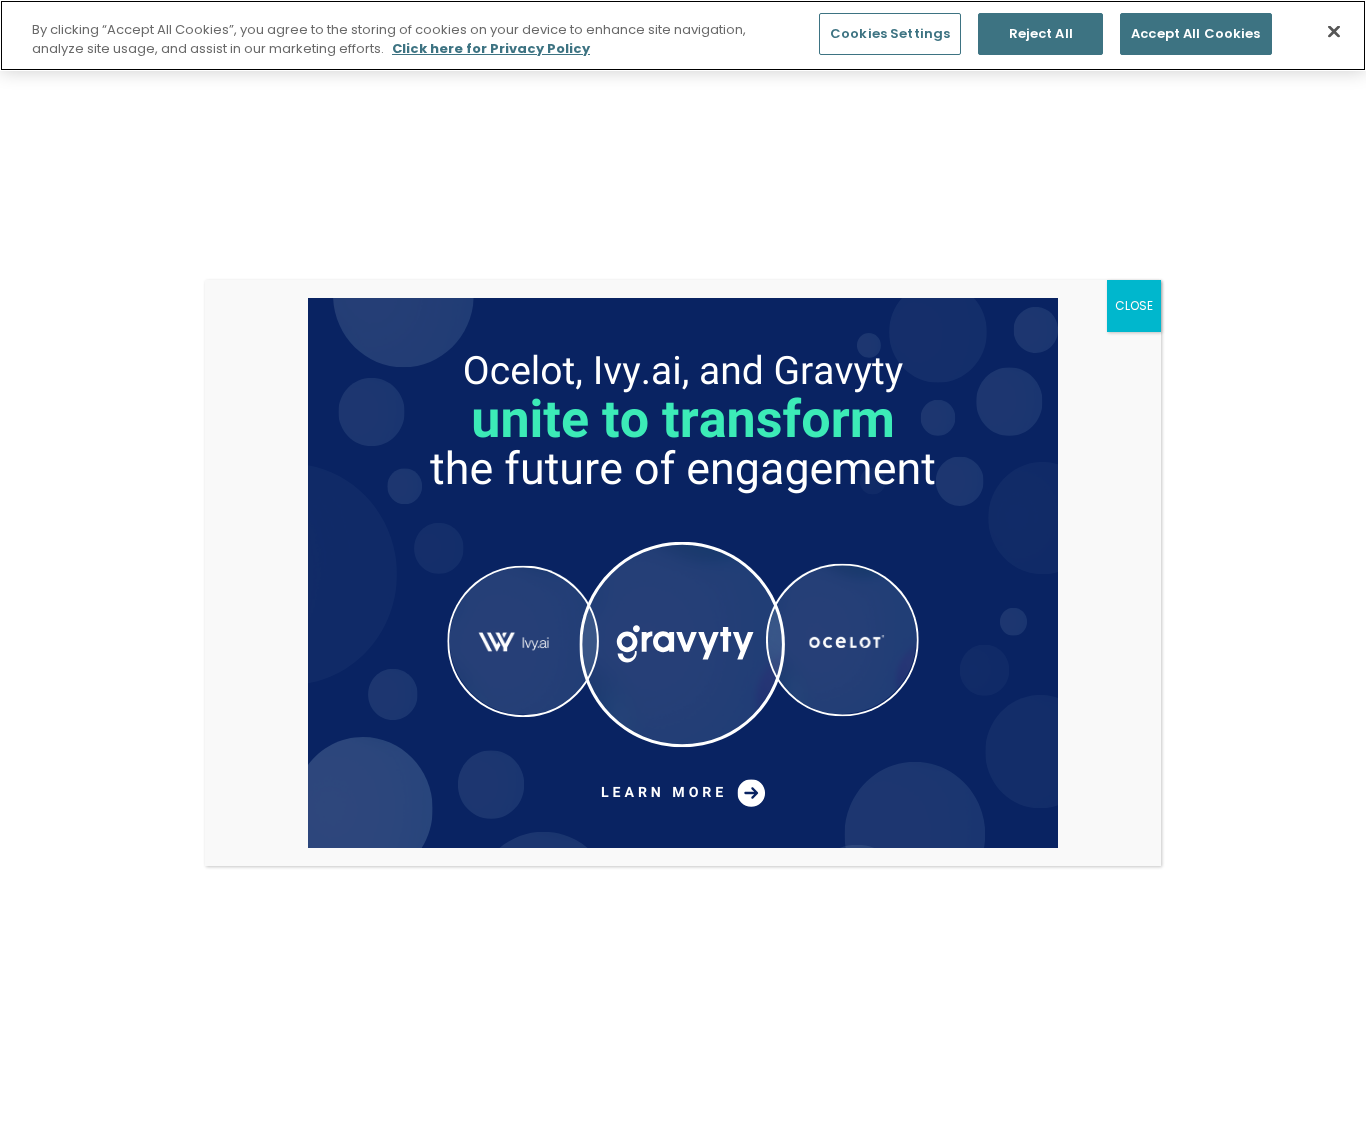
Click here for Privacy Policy (491, 49)
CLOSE (1134, 305)
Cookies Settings (890, 33)
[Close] (1334, 32)
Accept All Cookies (1195, 33)
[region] (683, 35)
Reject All (1041, 33)
